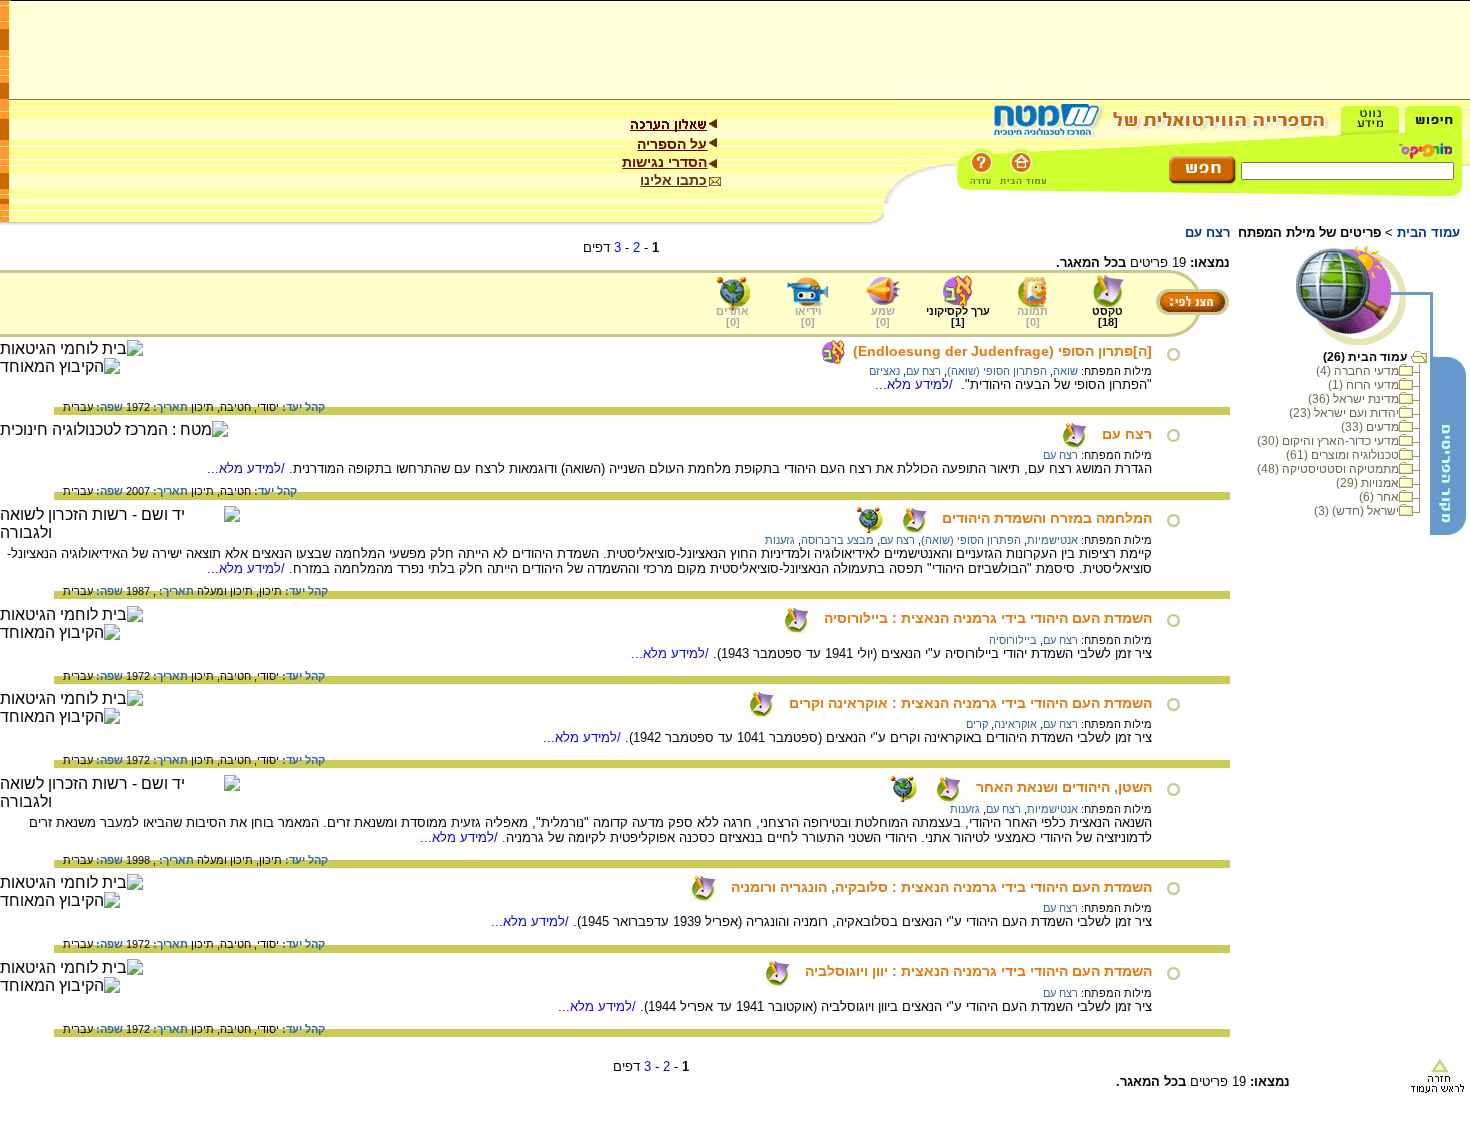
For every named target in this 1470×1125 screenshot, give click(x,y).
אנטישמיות (1052, 540)
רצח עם (923, 371)
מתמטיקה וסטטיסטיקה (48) (1328, 469)
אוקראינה (1015, 724)
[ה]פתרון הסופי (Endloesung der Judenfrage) (1002, 351)
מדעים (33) (1370, 427)
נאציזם (884, 371)
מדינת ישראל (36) (1353, 399)
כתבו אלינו (673, 180)
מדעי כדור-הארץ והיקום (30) (1328, 441)
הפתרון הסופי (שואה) (997, 371)
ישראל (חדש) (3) (1356, 511)
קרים (977, 724)
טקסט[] (1107, 316)
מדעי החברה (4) (1357, 371)
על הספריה (672, 144)
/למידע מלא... (916, 384)
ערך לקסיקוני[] (958, 316)
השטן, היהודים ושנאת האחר (1064, 787)
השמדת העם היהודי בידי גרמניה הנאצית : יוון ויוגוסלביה (978, 971)
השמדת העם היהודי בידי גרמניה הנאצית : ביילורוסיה (988, 618)
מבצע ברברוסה (837, 540)
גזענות (780, 540)
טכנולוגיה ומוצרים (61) (1342, 455)
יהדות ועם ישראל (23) (1344, 413)
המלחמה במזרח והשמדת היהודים (1047, 518)
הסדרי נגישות (664, 162)
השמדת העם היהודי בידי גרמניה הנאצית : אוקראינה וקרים (970, 703)
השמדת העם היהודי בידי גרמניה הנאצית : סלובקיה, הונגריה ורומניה (941, 887)
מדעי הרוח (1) (1363, 385)
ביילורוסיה (1013, 640)
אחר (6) (1379, 497)
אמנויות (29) (1367, 483)
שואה (1065, 371)
